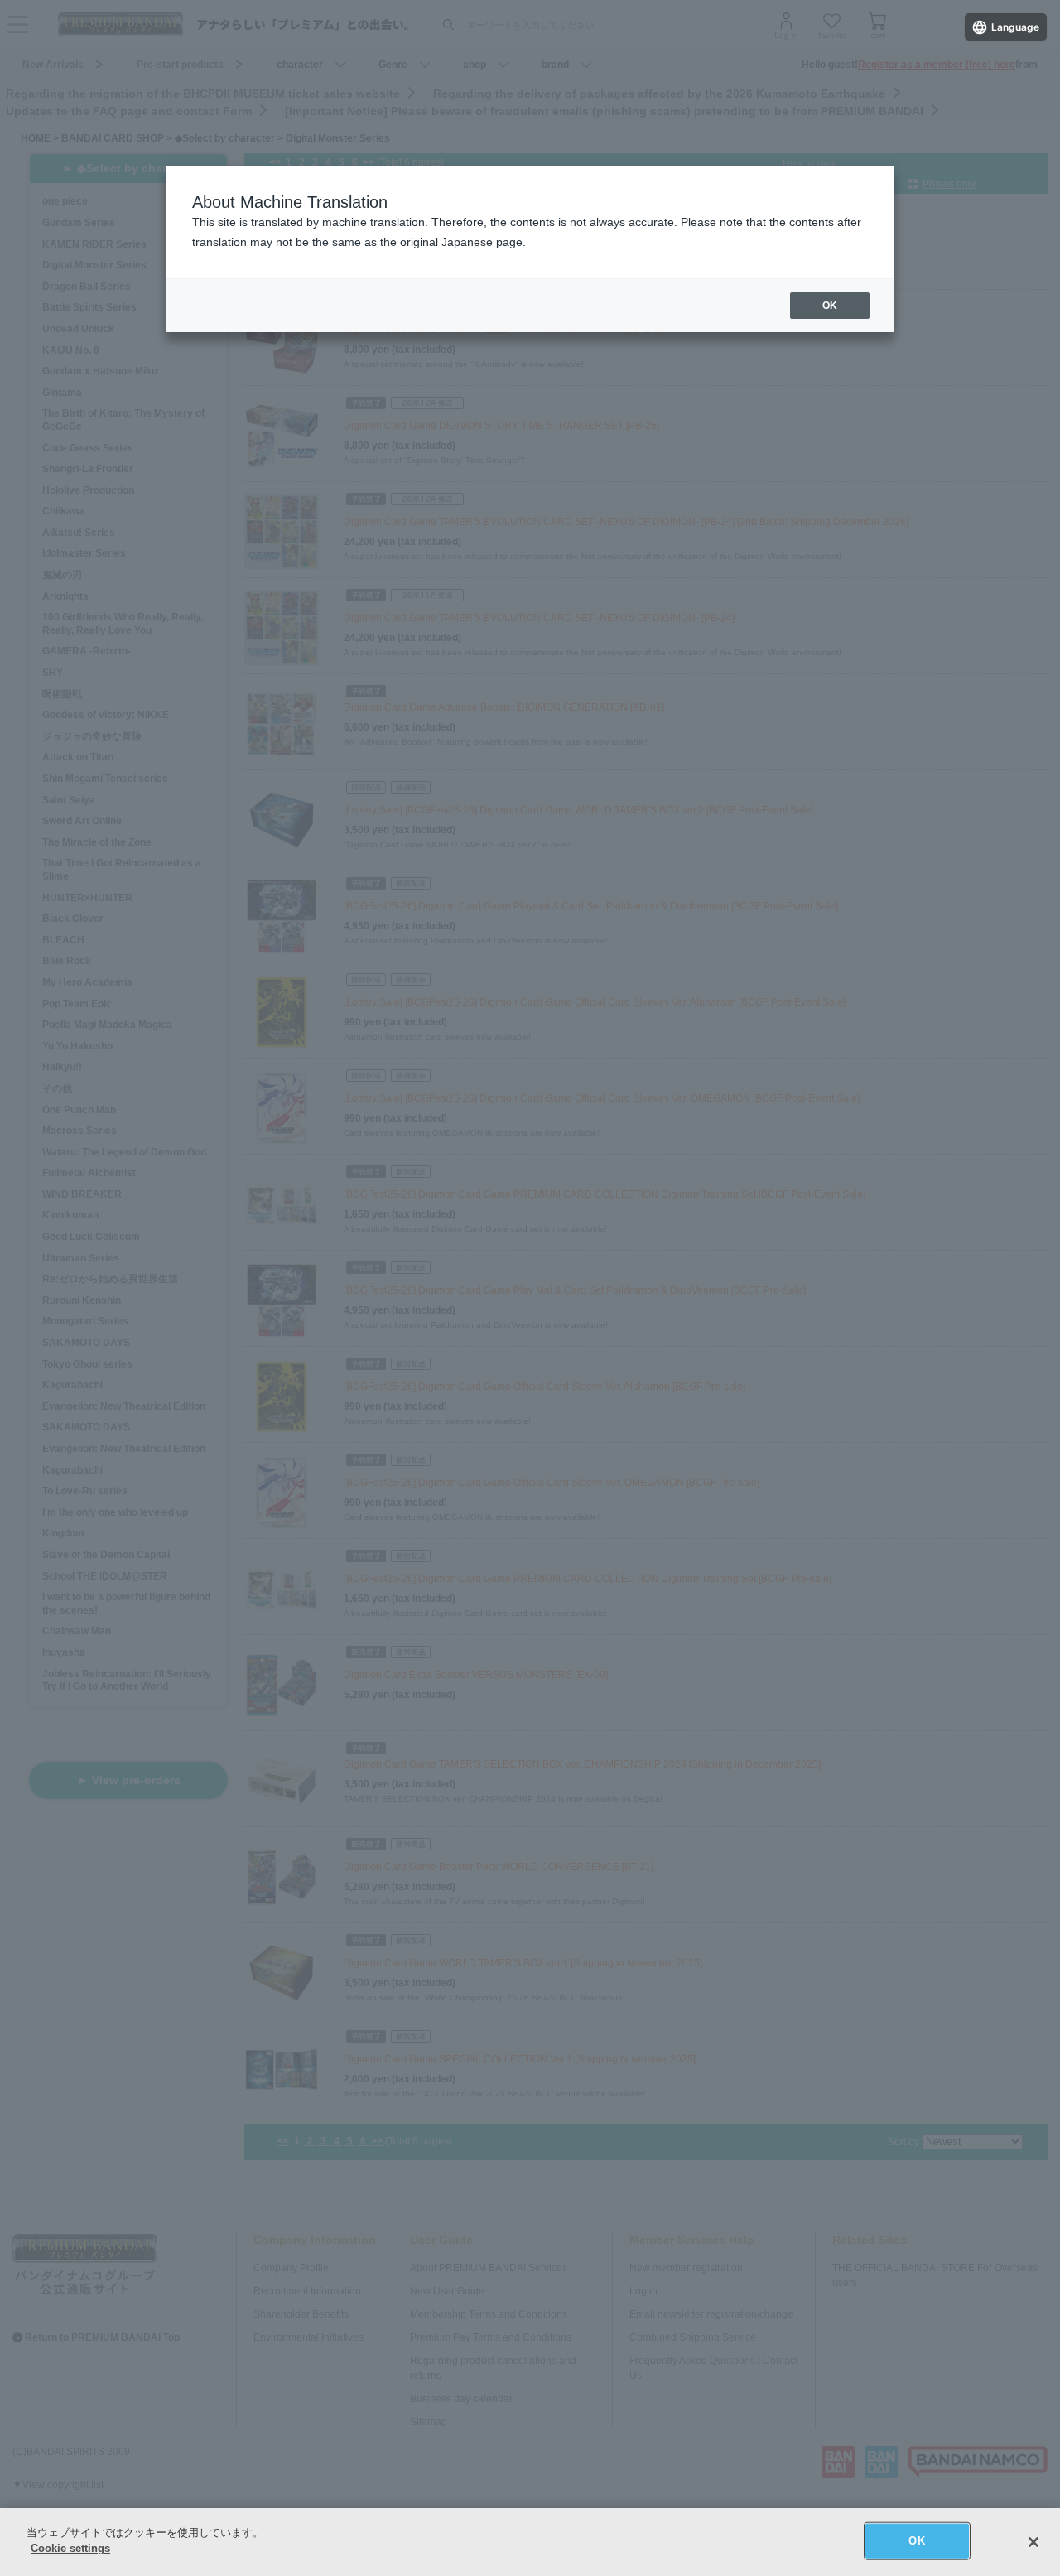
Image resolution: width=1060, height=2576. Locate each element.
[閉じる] (1033, 2542)
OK (916, 2541)
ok (830, 306)
